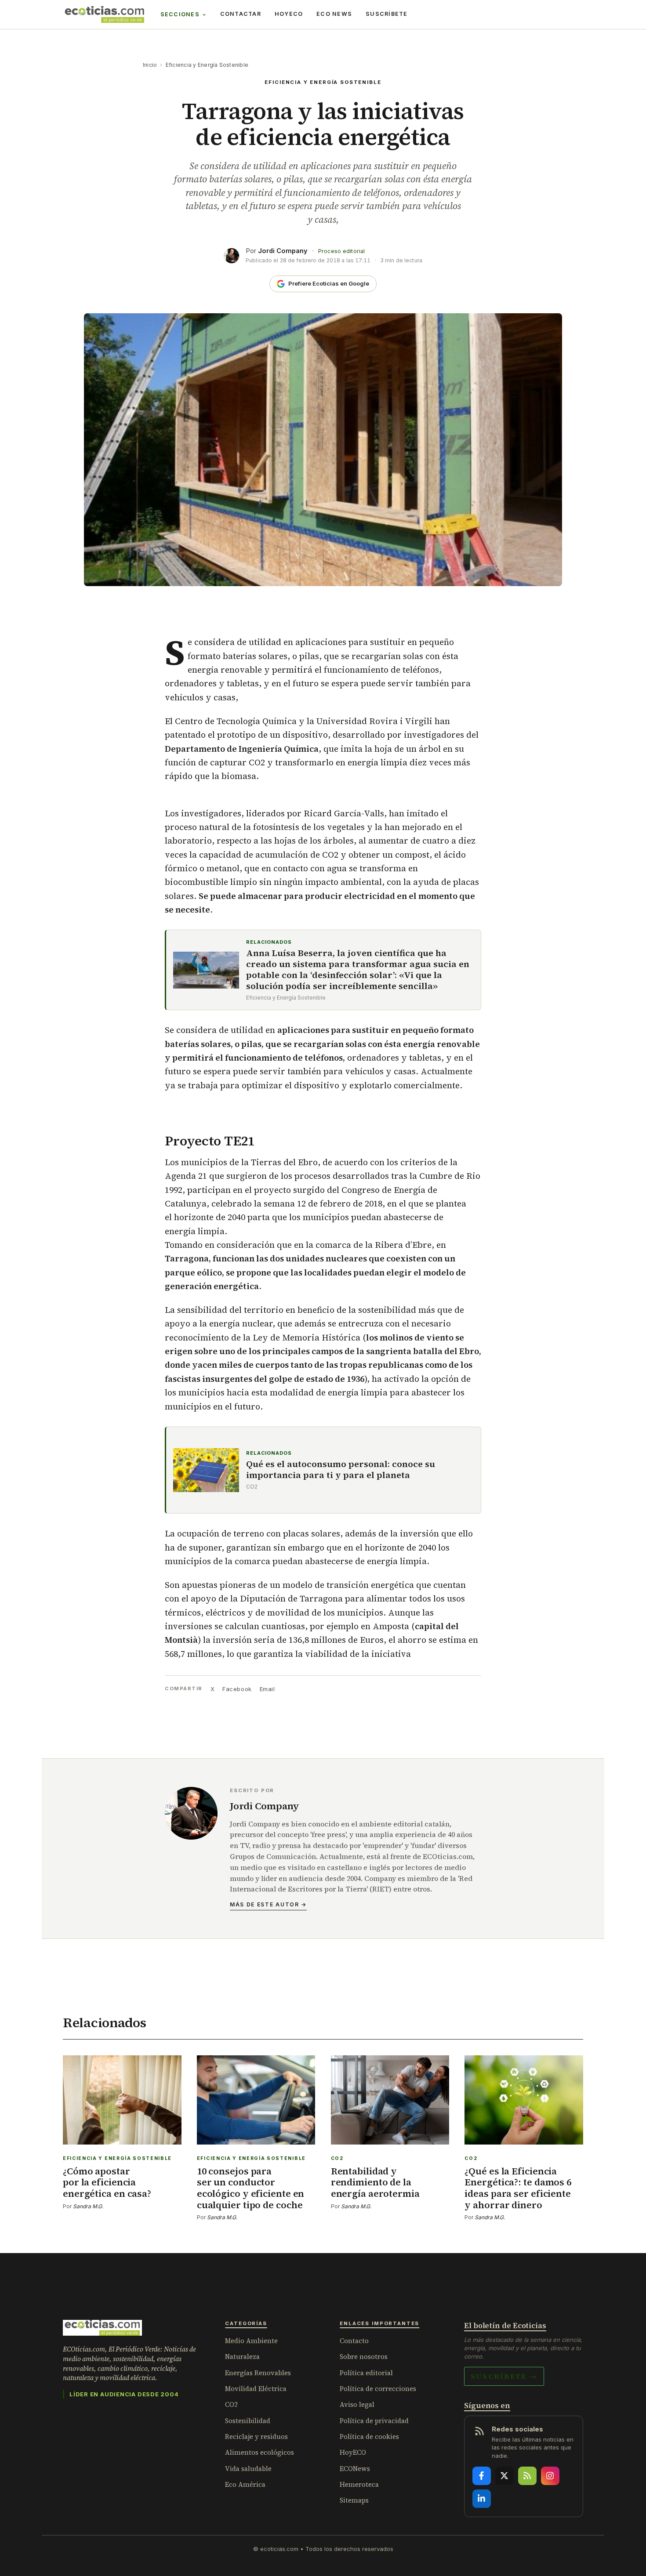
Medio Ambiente (251, 2341)
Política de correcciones (378, 2389)
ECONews (355, 2469)
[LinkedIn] (482, 2499)
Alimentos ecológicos (259, 2452)
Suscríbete (387, 14)
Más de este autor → (268, 1904)
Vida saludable (248, 2469)
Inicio (150, 65)
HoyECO (289, 14)
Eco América (245, 2484)
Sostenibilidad (248, 2421)
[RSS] (527, 2476)
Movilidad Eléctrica (256, 2389)
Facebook (237, 1689)
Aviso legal (357, 2404)
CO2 (231, 2404)
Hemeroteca (359, 2484)
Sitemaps (354, 2500)
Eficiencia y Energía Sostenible (207, 65)
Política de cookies (369, 2437)
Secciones (180, 14)
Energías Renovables (258, 2373)
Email (267, 1689)
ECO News (334, 14)
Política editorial (366, 2373)
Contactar (241, 14)
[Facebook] (482, 2476)
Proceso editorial (341, 251)
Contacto (354, 2341)
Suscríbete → (504, 2376)
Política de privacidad (374, 2421)
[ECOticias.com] (105, 14)
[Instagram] (550, 2476)
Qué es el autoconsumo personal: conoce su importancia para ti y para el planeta (341, 1470)
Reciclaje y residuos (256, 2437)
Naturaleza (242, 2357)
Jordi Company (283, 251)
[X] (504, 2476)
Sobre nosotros (364, 2357)
